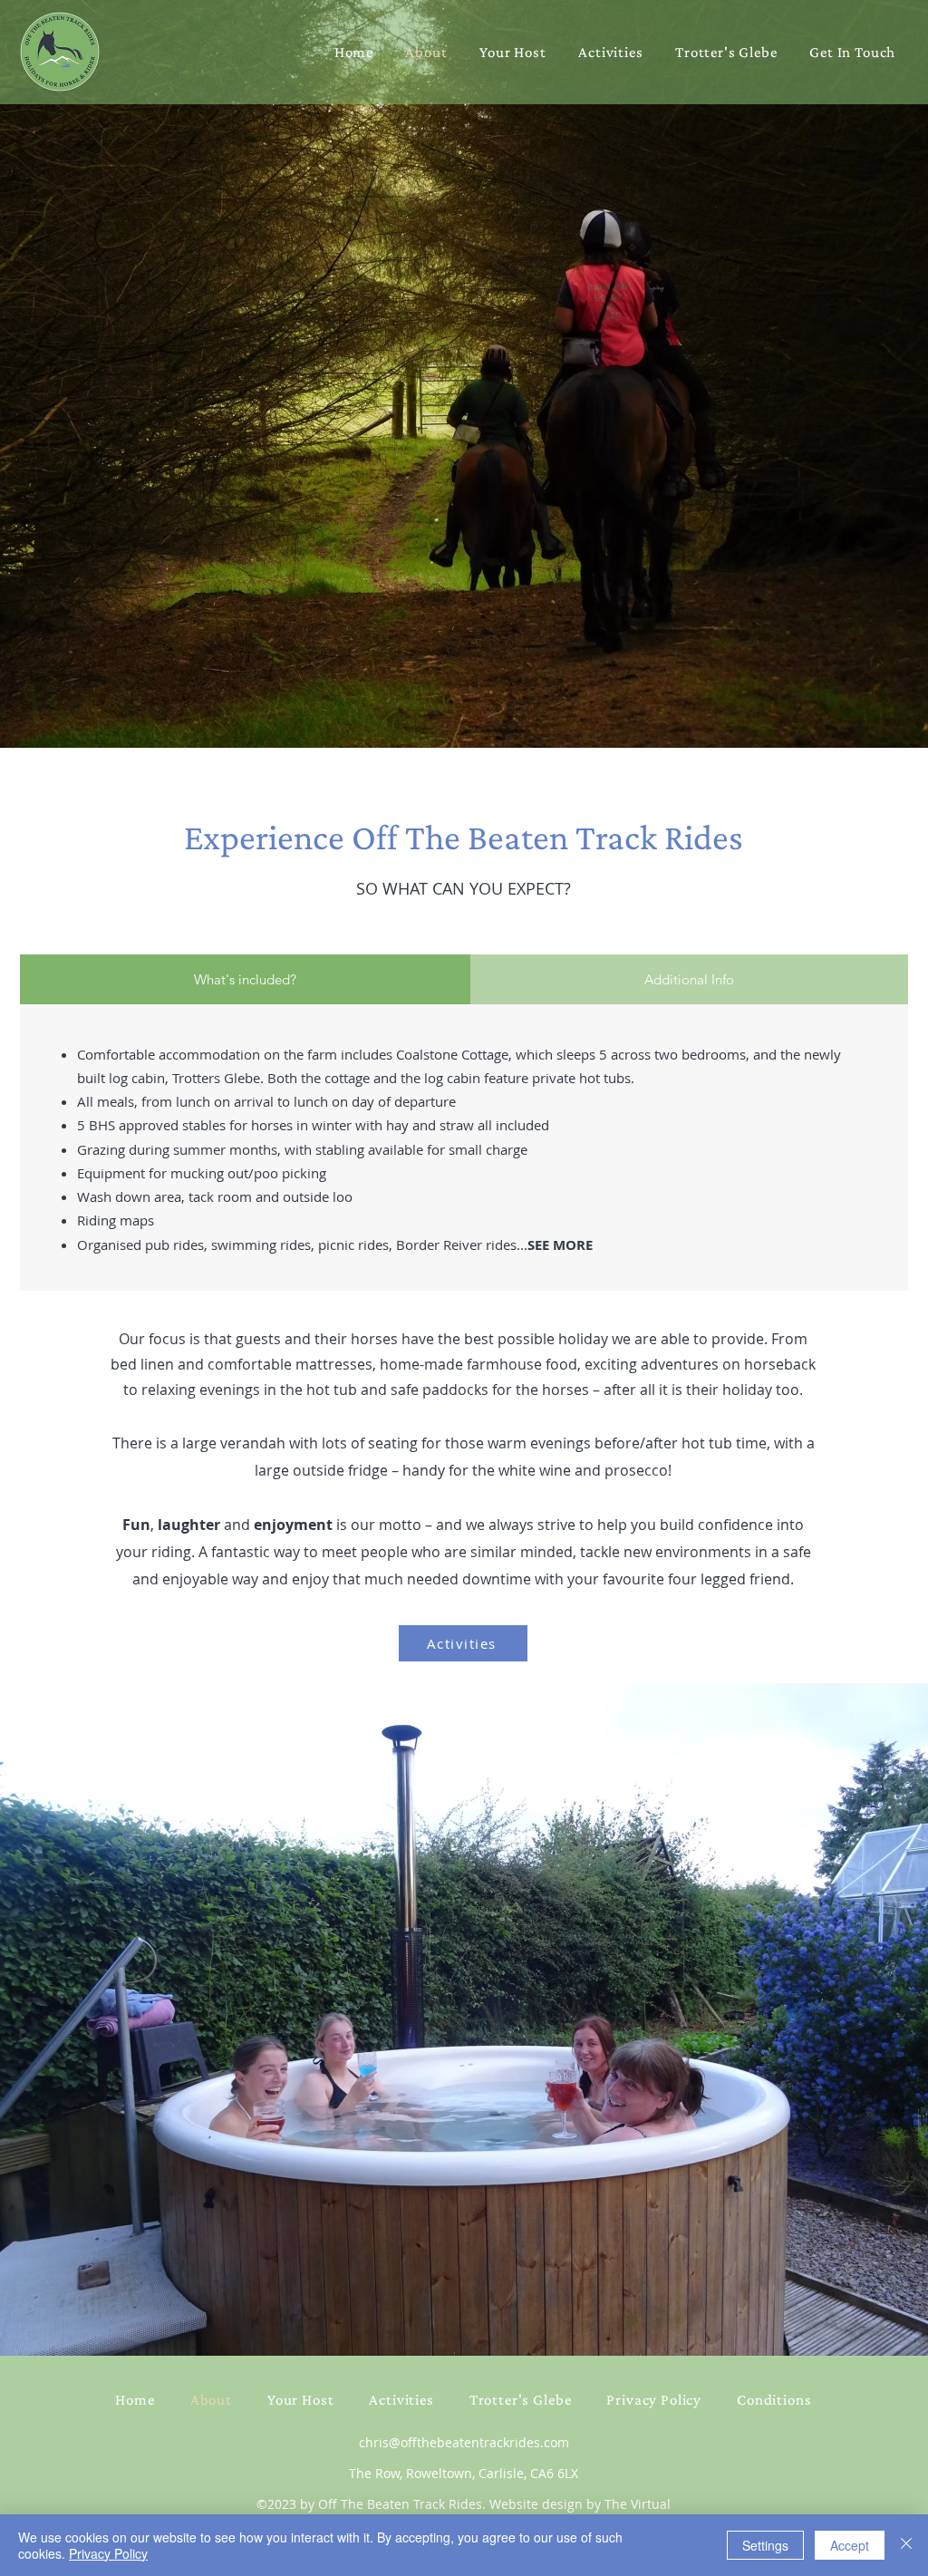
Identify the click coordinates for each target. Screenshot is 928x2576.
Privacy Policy (108, 2553)
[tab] (245, 979)
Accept (850, 2545)
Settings (765, 2545)
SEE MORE (560, 1245)
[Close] (906, 2545)
